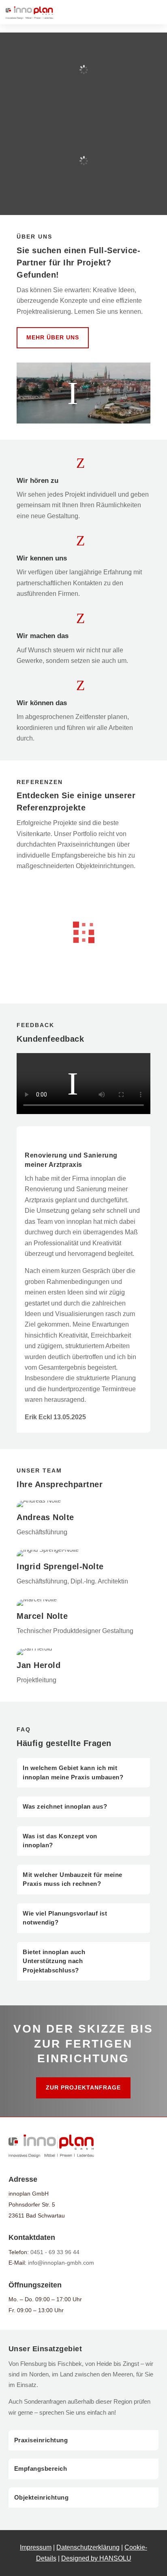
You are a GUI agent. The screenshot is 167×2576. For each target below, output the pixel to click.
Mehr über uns (53, 337)
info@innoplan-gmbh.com (61, 2263)
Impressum (36, 2547)
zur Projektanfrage (83, 2087)
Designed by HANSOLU (96, 2558)
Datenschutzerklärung (88, 2547)
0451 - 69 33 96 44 (55, 2252)
